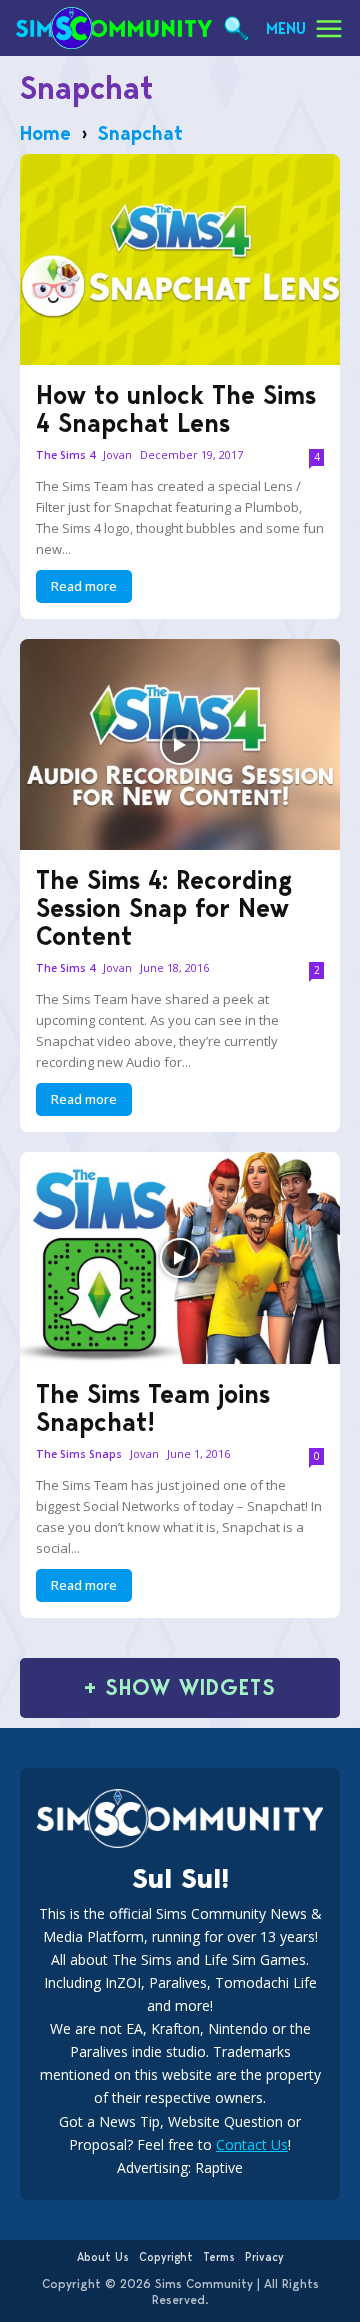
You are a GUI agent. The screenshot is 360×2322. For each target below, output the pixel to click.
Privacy (264, 2257)
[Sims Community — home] (114, 28)
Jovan (117, 454)
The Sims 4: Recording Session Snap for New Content (164, 908)
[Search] (236, 28)
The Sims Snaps (79, 1454)
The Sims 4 (65, 455)
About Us (103, 2257)
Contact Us (252, 2144)
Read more (84, 586)
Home (45, 133)
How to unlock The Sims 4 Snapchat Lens (176, 409)
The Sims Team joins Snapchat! (153, 1408)
